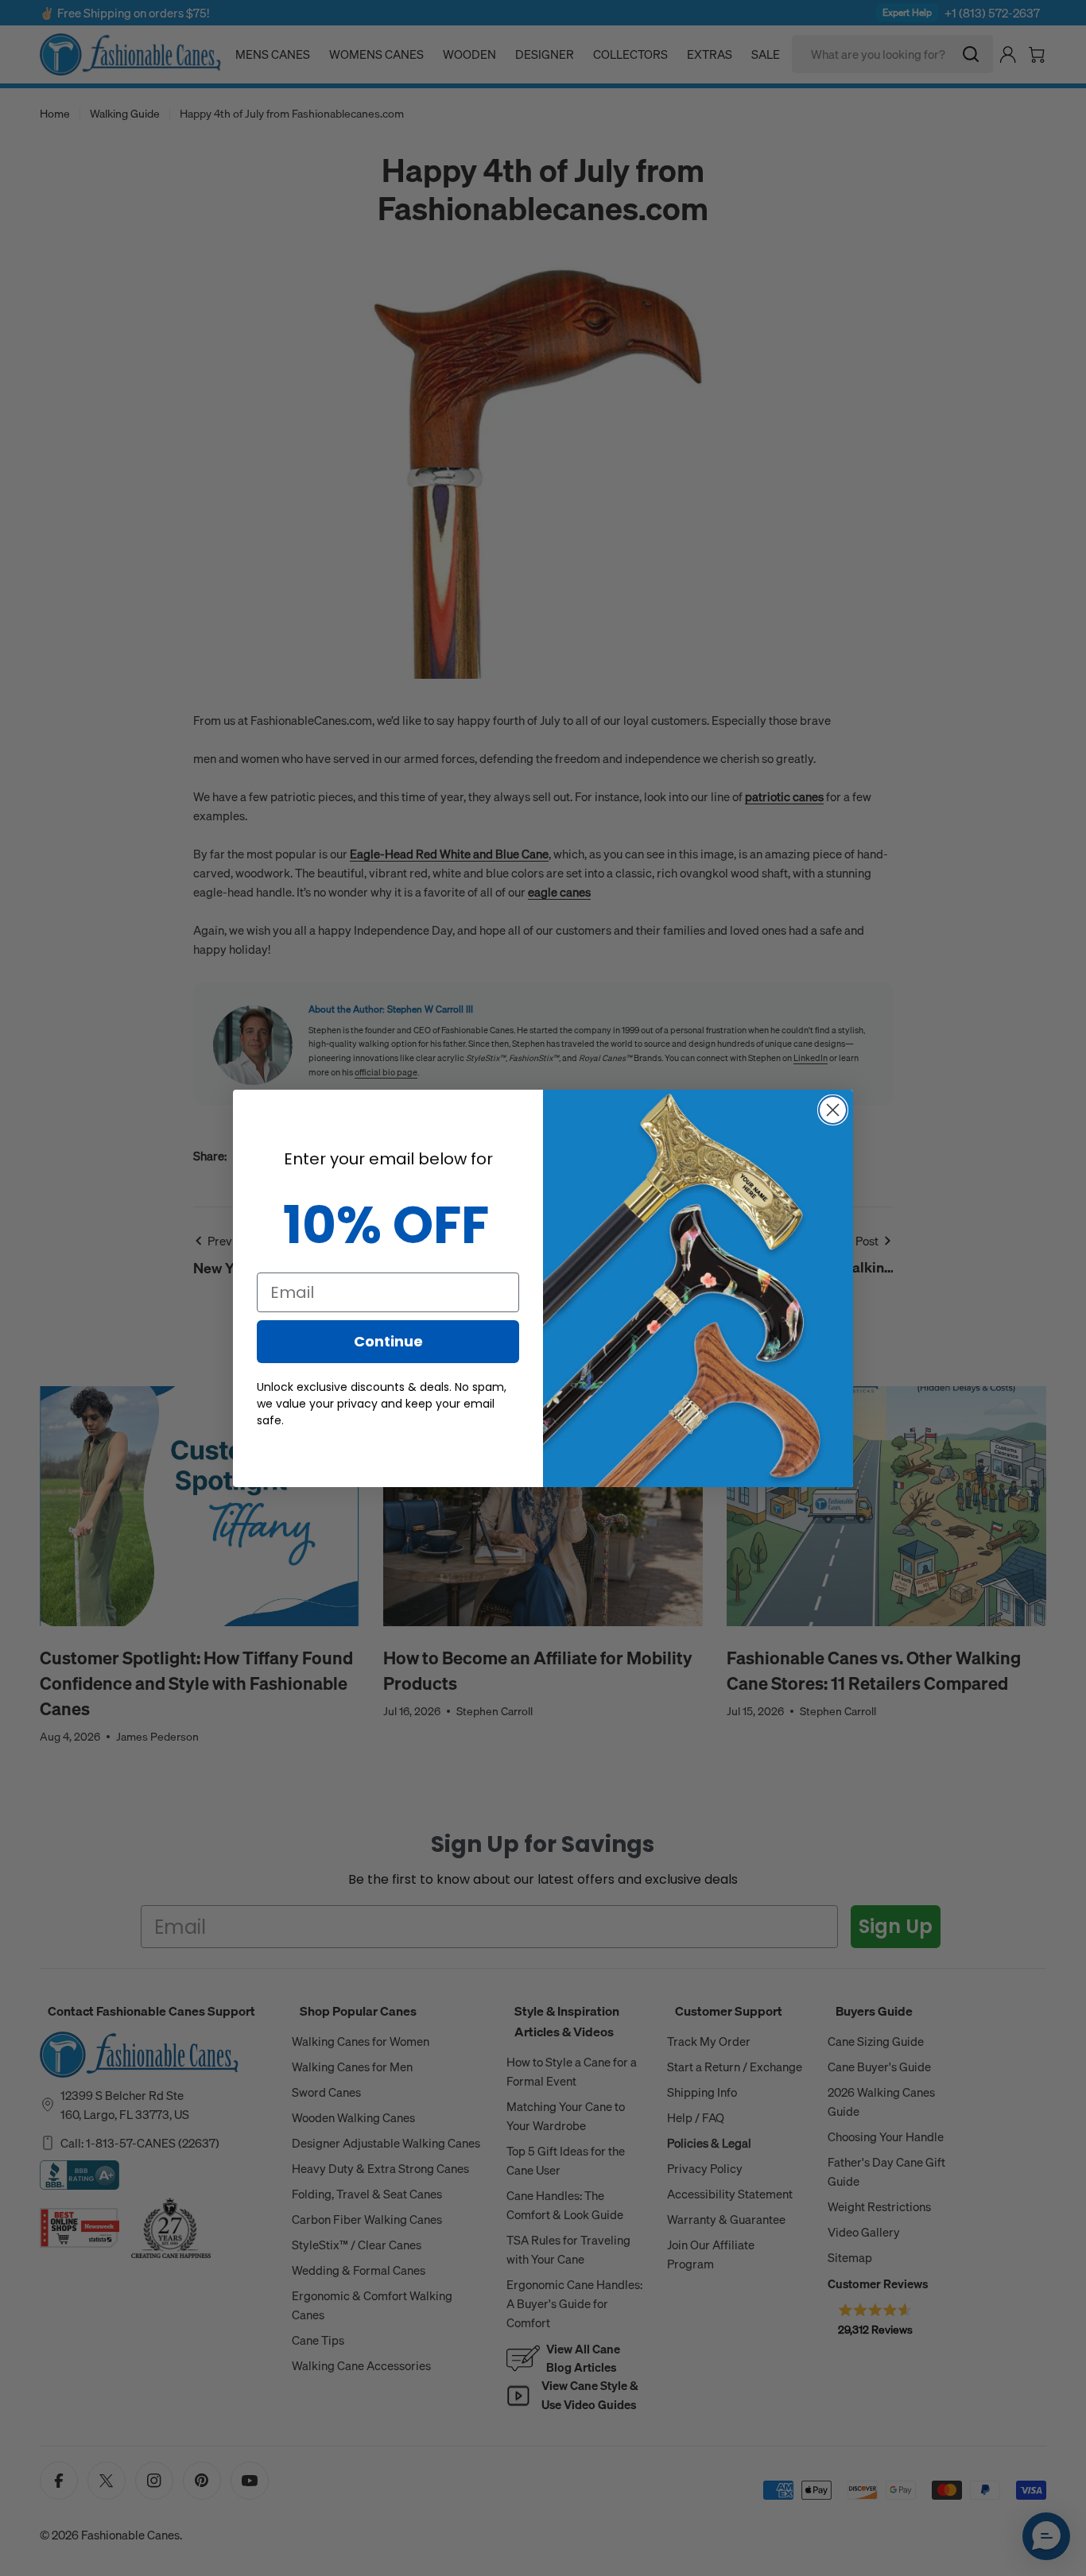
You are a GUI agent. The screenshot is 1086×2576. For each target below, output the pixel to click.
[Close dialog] (833, 1110)
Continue (388, 1341)
